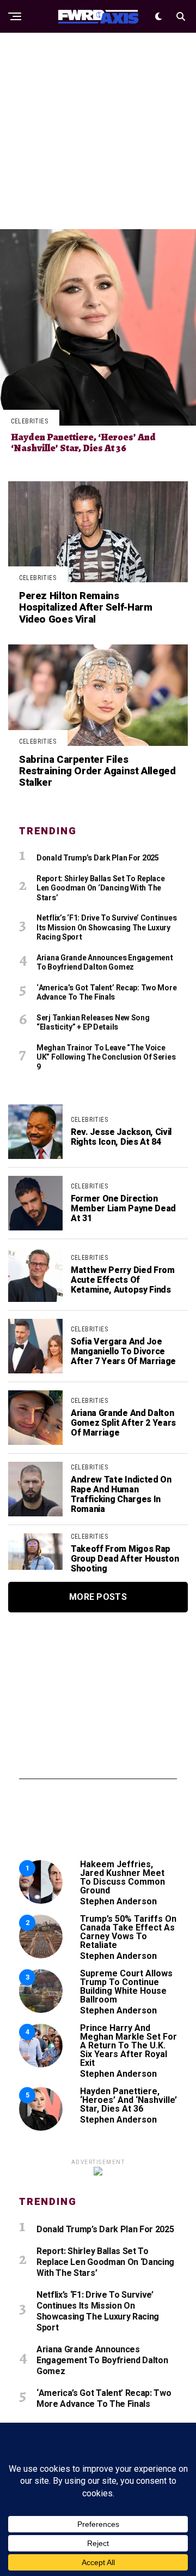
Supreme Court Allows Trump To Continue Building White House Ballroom (126, 1986)
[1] (41, 1901)
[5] (41, 2128)
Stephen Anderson (118, 1901)
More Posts (98, 1597)
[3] (41, 2010)
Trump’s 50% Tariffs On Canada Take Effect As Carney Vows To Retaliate (128, 1932)
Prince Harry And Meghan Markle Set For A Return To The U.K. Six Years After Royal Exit (128, 2045)
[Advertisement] (98, 131)
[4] (41, 2064)
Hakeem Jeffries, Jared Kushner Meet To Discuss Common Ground (122, 1877)
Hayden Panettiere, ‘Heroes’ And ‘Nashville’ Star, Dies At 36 (128, 2100)
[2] (41, 1955)
